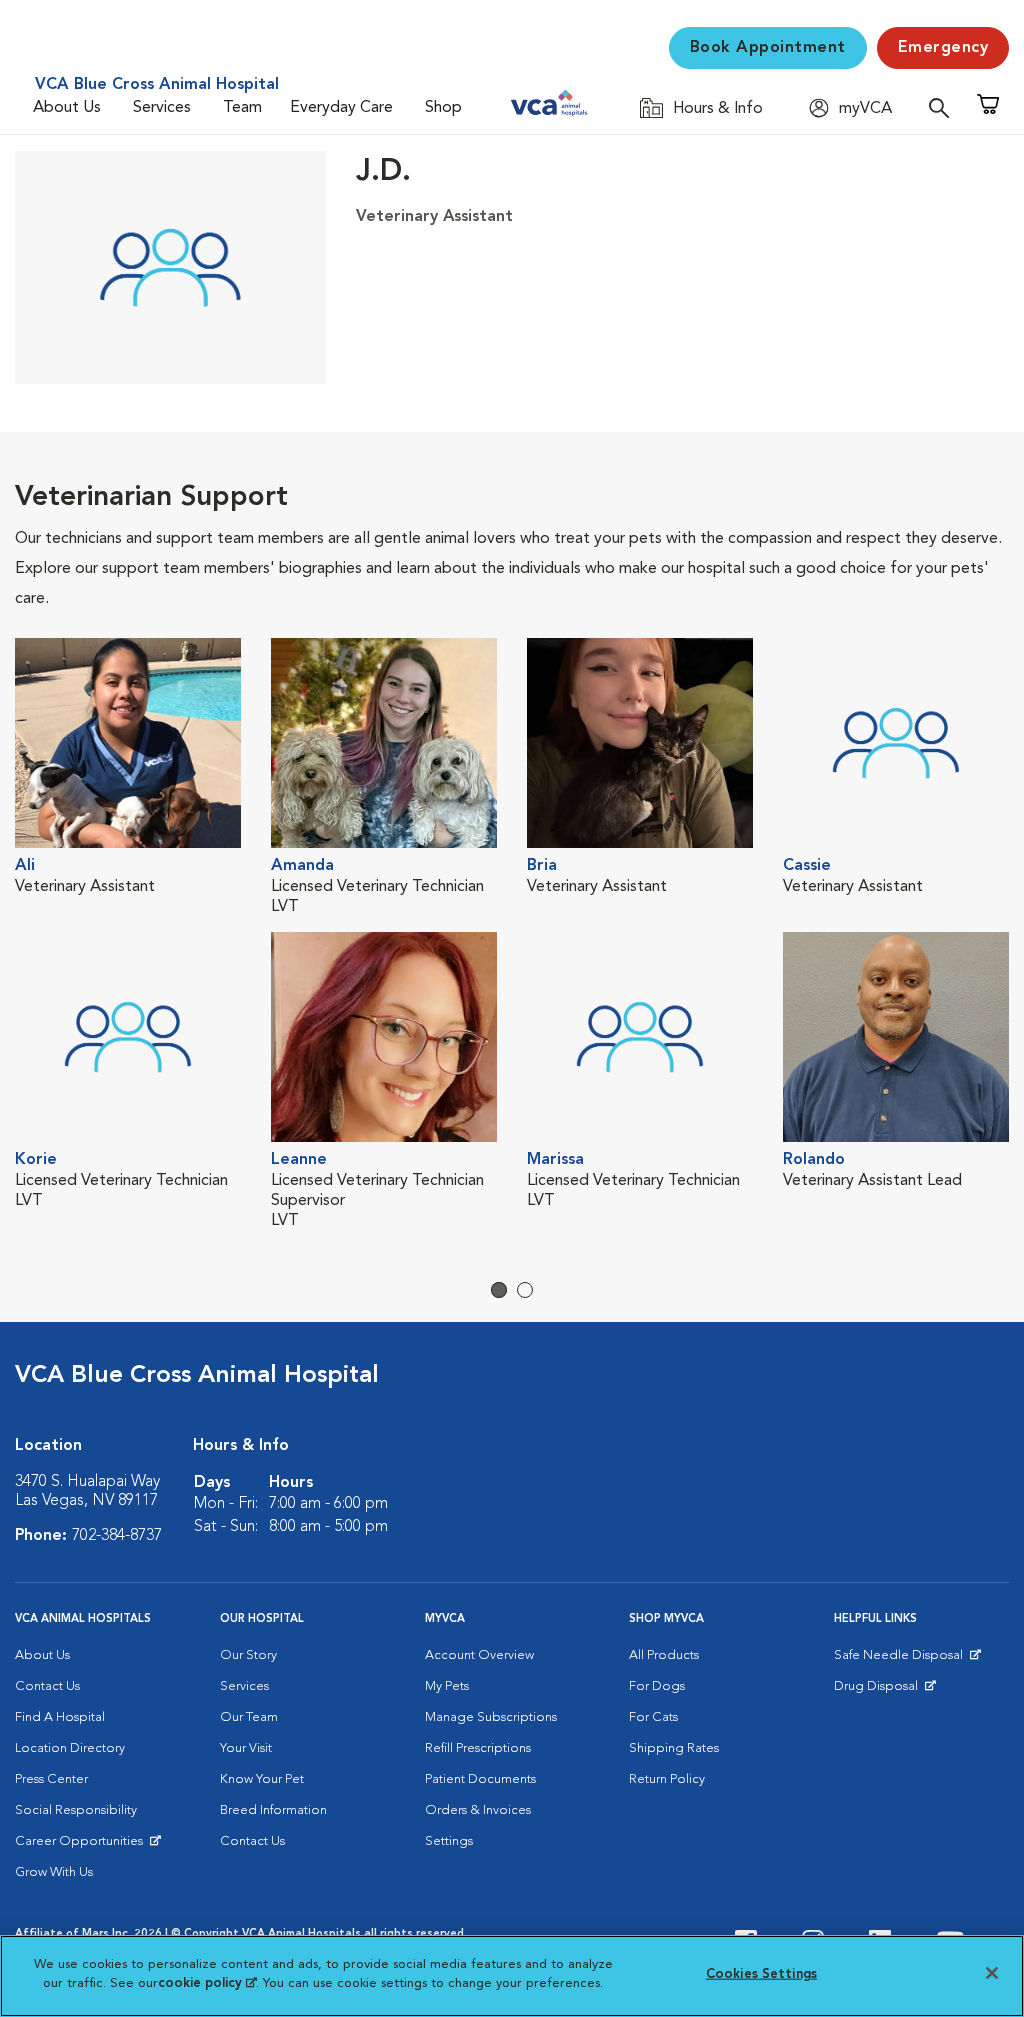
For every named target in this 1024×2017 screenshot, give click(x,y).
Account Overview (479, 1655)
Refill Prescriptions (478, 1748)
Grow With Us (54, 1872)
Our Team (249, 1717)
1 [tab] (499, 1290)
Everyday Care (341, 108)
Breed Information (273, 1810)
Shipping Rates (674, 1748)
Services (162, 108)
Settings (449, 1841)
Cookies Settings (761, 1974)
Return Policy (667, 1779)
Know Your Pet (262, 1779)
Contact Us (47, 1686)
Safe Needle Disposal (901, 1660)
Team (242, 108)
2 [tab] (525, 1290)
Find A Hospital (60, 1717)
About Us (67, 108)
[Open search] (944, 107)
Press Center (51, 1779)
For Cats (653, 1717)
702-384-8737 (117, 1536)
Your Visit (246, 1748)
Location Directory (70, 1748)
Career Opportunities (82, 1846)
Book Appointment (768, 48)
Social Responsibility (76, 1810)
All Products (664, 1655)
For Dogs (657, 1686)
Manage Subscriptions (491, 1717)
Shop (443, 108)
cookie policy (207, 1983)
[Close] (992, 1973)
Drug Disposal (884, 1691)
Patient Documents (480, 1779)
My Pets (447, 1686)
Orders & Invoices (478, 1810)
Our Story (248, 1655)
